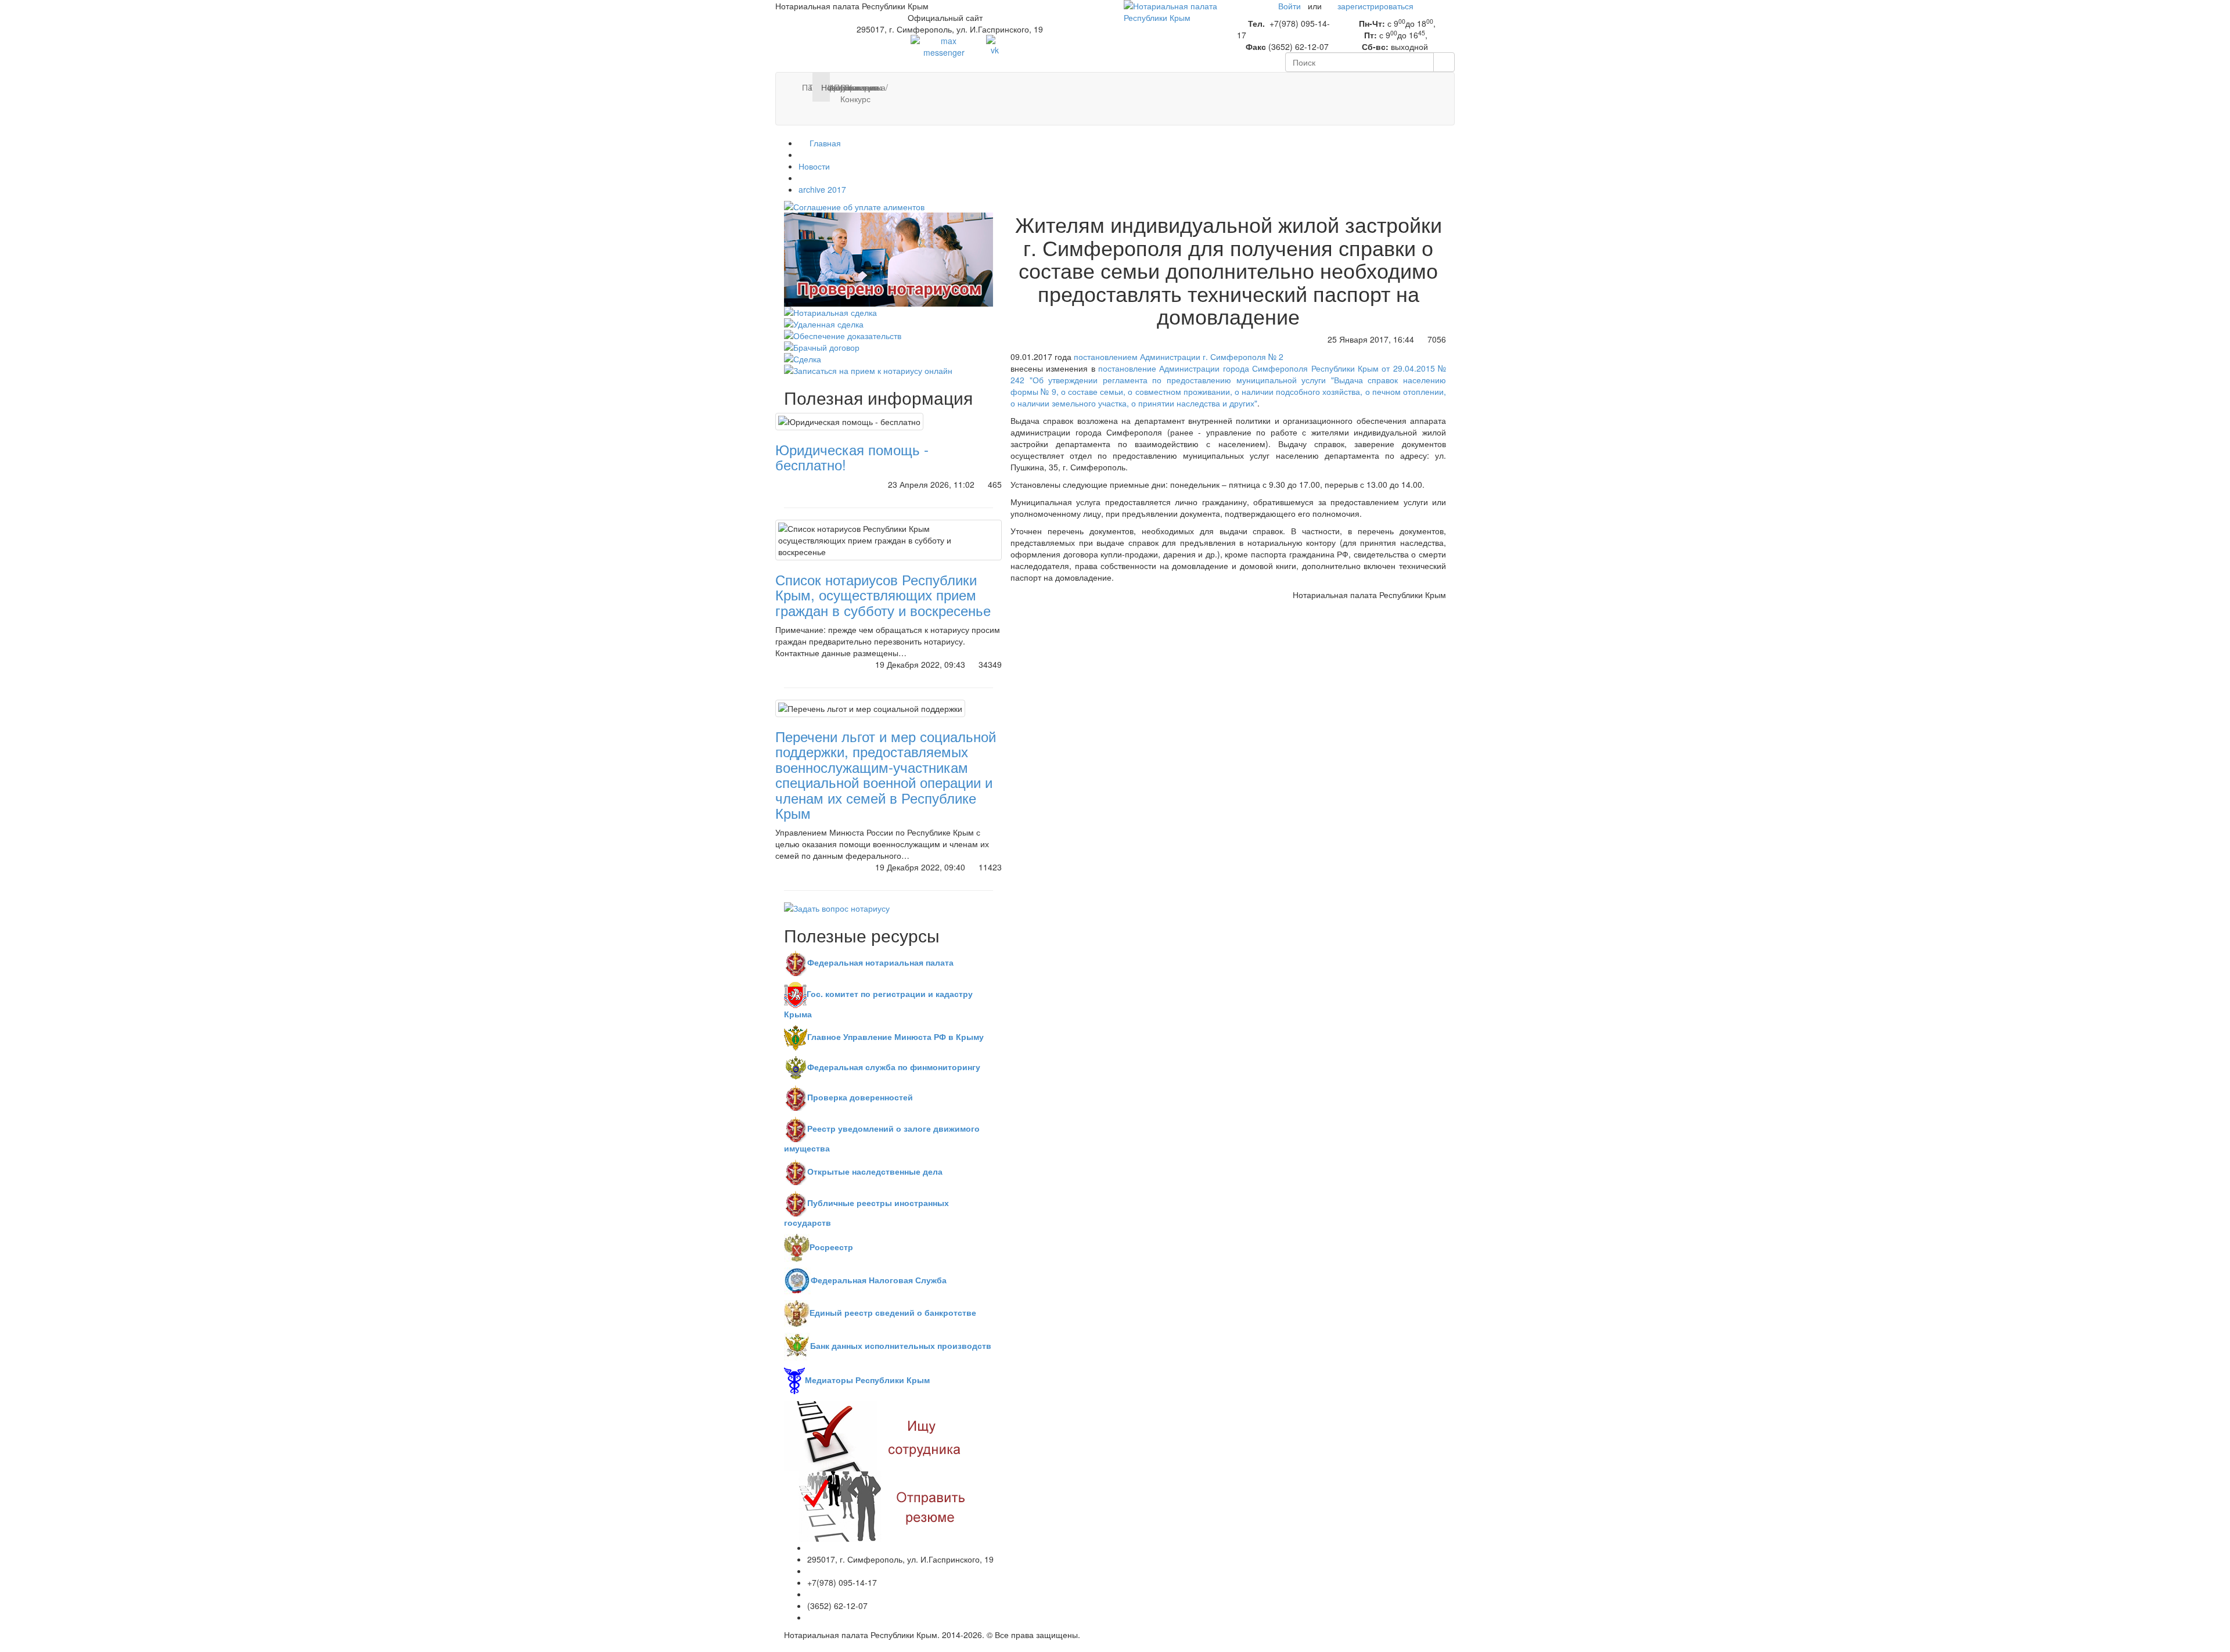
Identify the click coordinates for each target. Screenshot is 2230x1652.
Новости (814, 166)
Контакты (852, 87)
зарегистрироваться (1375, 6)
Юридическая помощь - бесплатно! (852, 457)
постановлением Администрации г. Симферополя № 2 (1179, 357)
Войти (1290, 6)
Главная (824, 143)
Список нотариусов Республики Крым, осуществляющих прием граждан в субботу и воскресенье (883, 595)
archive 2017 (822, 189)
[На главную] (1172, 10)
